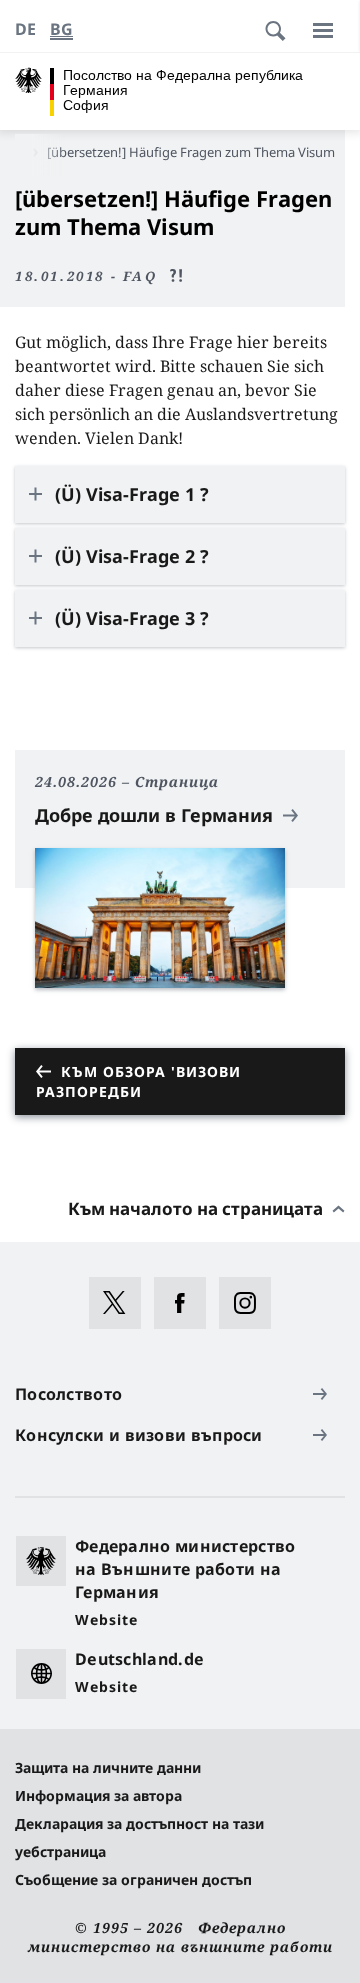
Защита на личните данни (108, 1767)
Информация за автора (98, 1795)
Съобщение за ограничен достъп (133, 1879)
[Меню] (323, 30)
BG (61, 29)
